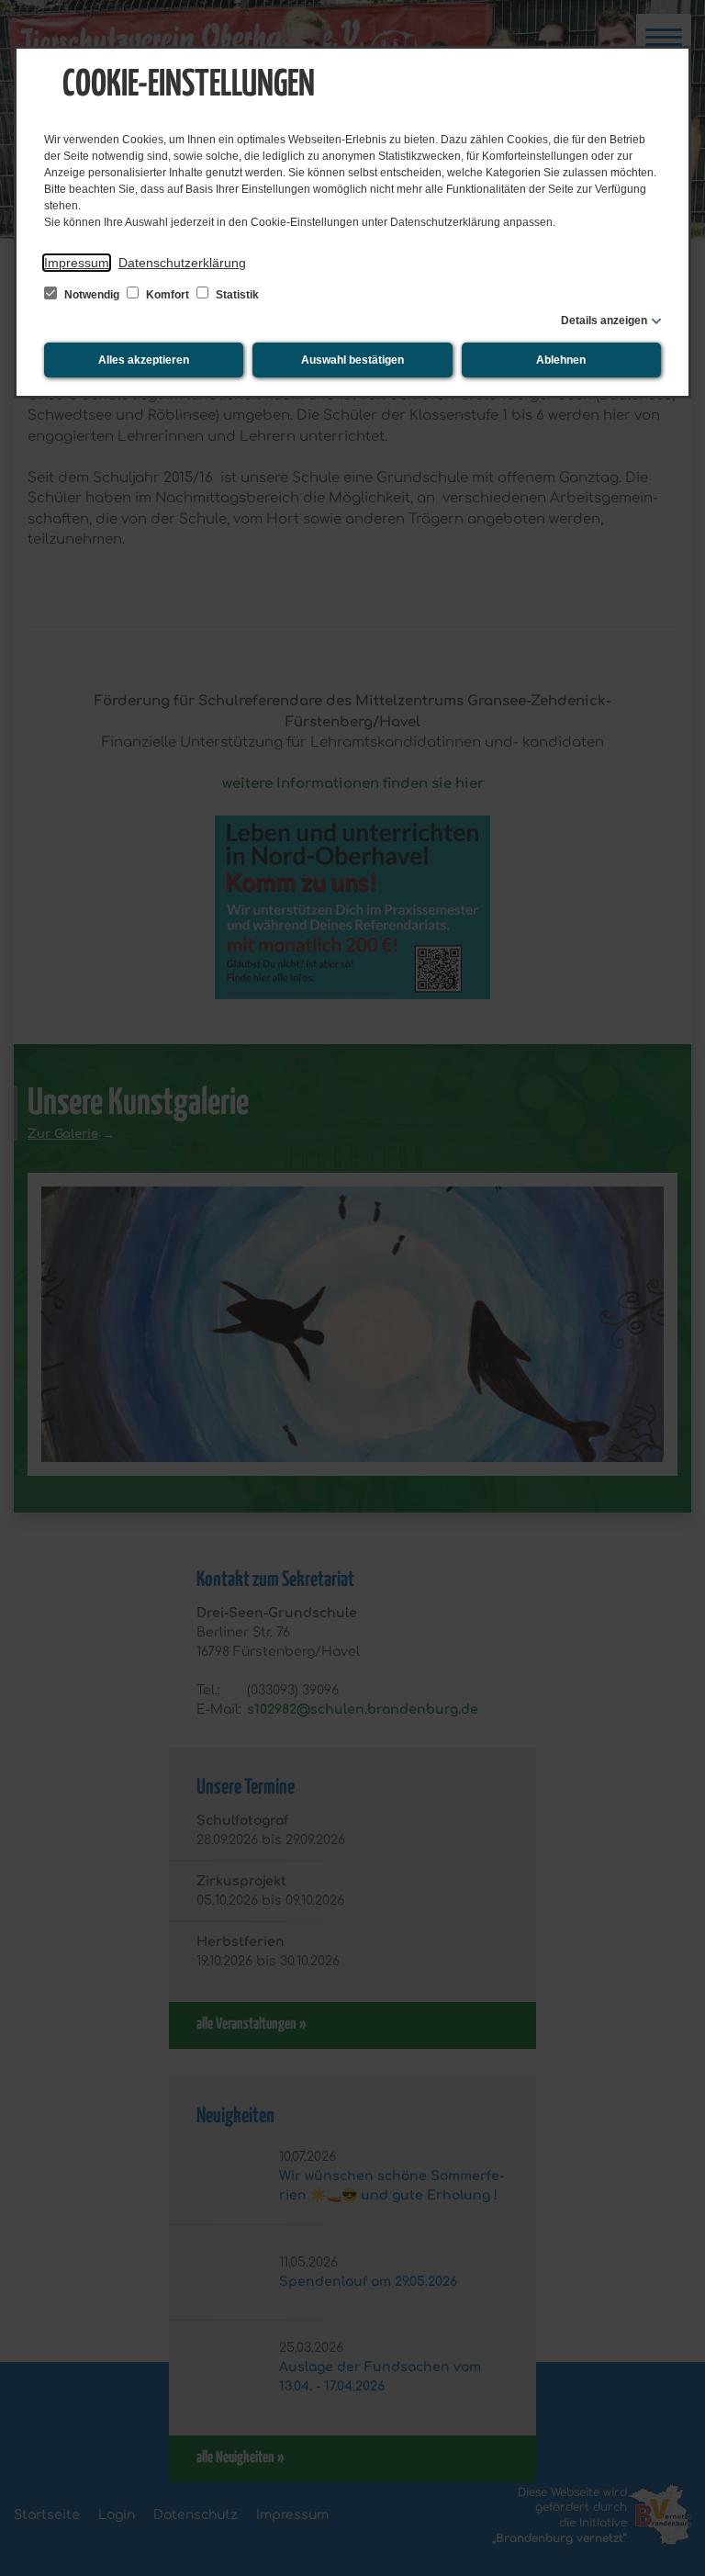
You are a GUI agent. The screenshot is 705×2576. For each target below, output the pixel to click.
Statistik (236, 295)
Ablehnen (561, 360)
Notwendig (92, 295)
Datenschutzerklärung (182, 263)
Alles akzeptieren (144, 360)
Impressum (77, 263)
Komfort (168, 295)
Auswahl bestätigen (352, 360)
